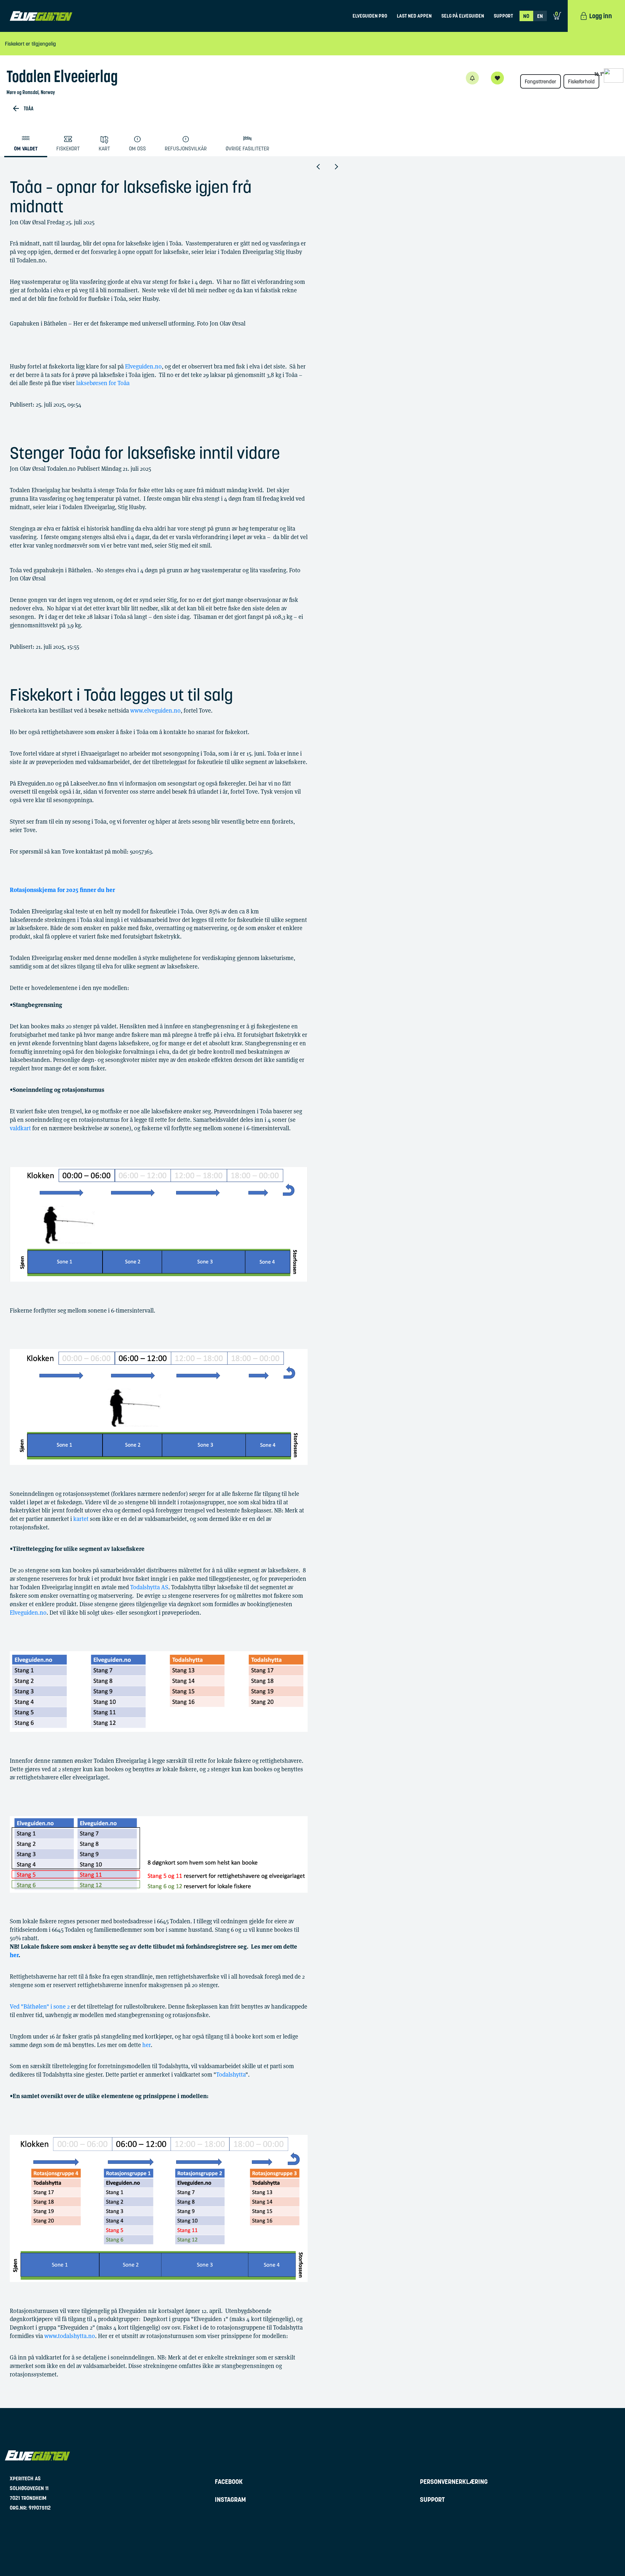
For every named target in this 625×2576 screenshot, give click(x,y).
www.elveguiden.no (155, 710)
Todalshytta (231, 2075)
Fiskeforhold (581, 81)
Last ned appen (414, 16)
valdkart (20, 1128)
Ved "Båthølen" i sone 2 (40, 2006)
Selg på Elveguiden (463, 16)
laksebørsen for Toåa (103, 383)
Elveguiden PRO (370, 16)
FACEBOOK (229, 2482)
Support (503, 16)
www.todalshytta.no (70, 2336)
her (146, 2045)
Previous (325, 167)
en (540, 16)
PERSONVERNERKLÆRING (454, 2482)
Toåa (29, 108)
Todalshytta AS (149, 1587)
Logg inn (601, 16)
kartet (81, 1519)
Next (341, 167)
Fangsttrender (541, 81)
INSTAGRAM (230, 2499)
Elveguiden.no (143, 366)
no (526, 16)
